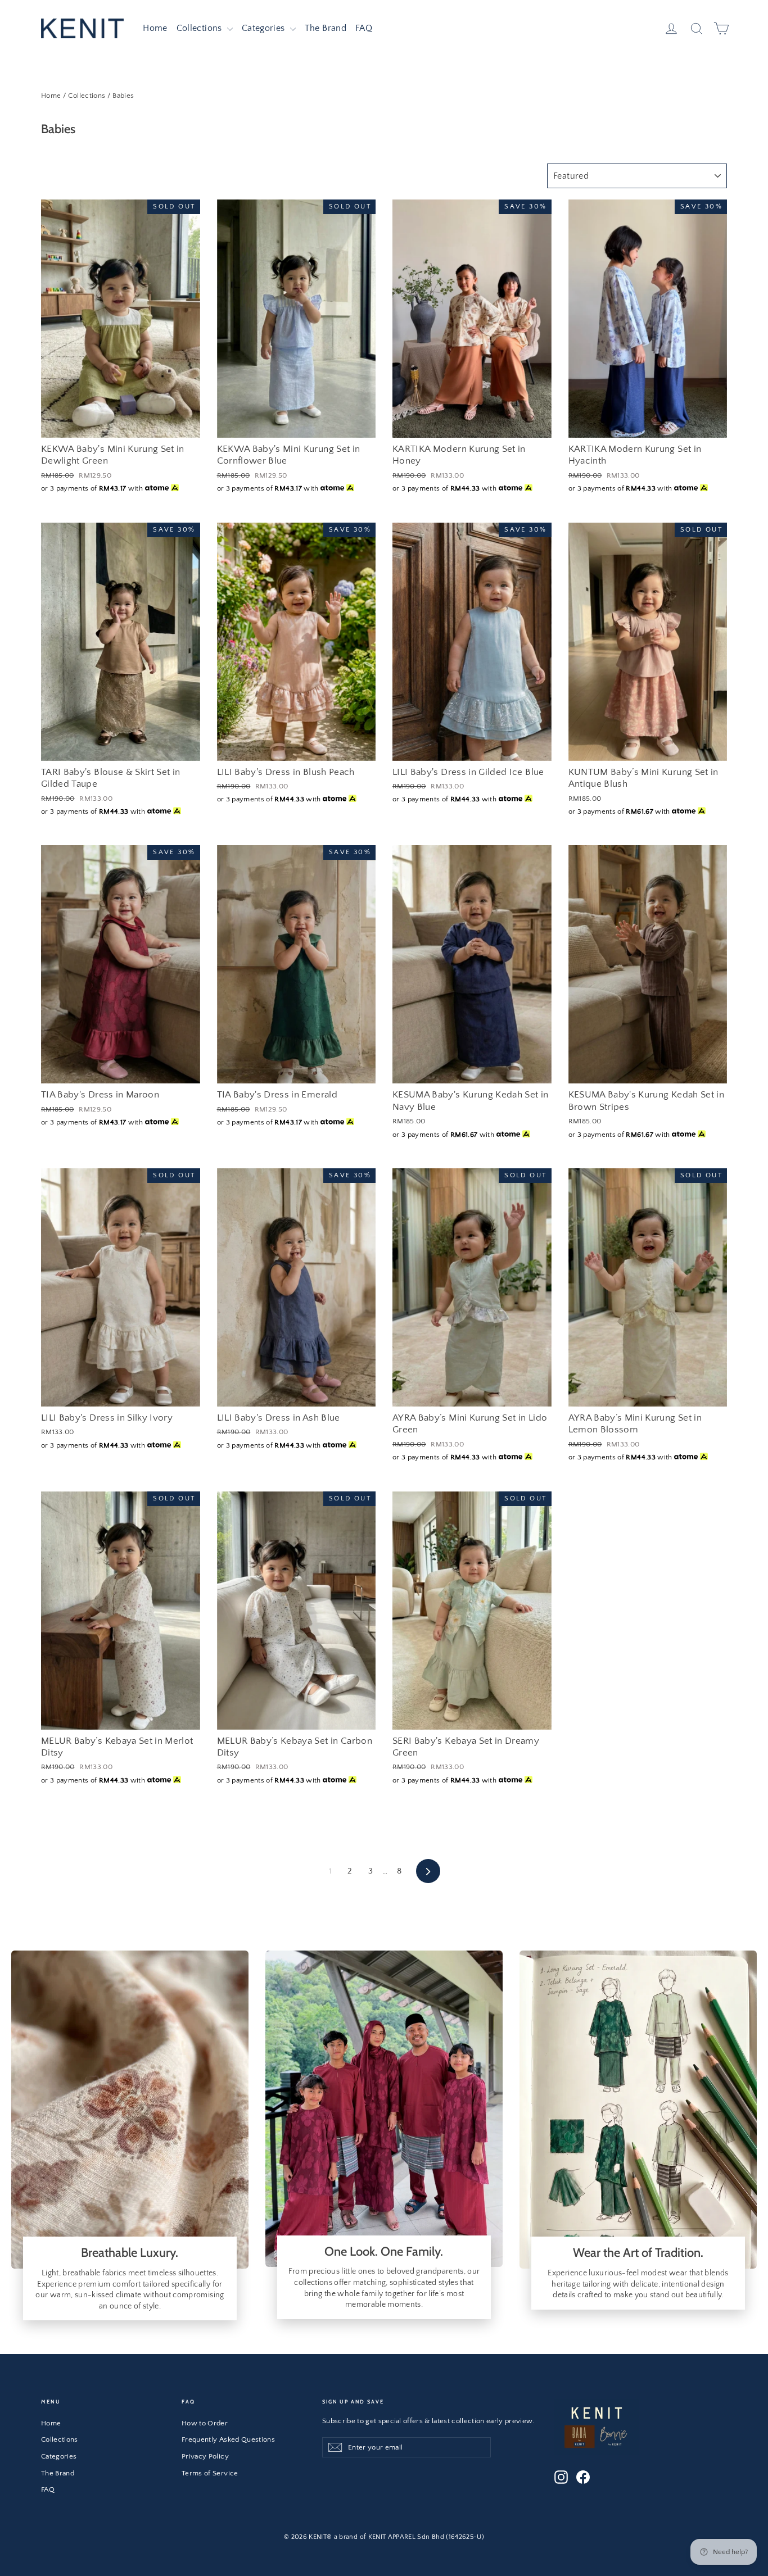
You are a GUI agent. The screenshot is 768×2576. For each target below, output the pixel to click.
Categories (265, 28)
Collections (200, 28)
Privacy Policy (205, 2456)
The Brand (326, 28)
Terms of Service (210, 2473)
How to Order (205, 2423)
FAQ (364, 28)
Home (155, 28)
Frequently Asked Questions (228, 2439)
